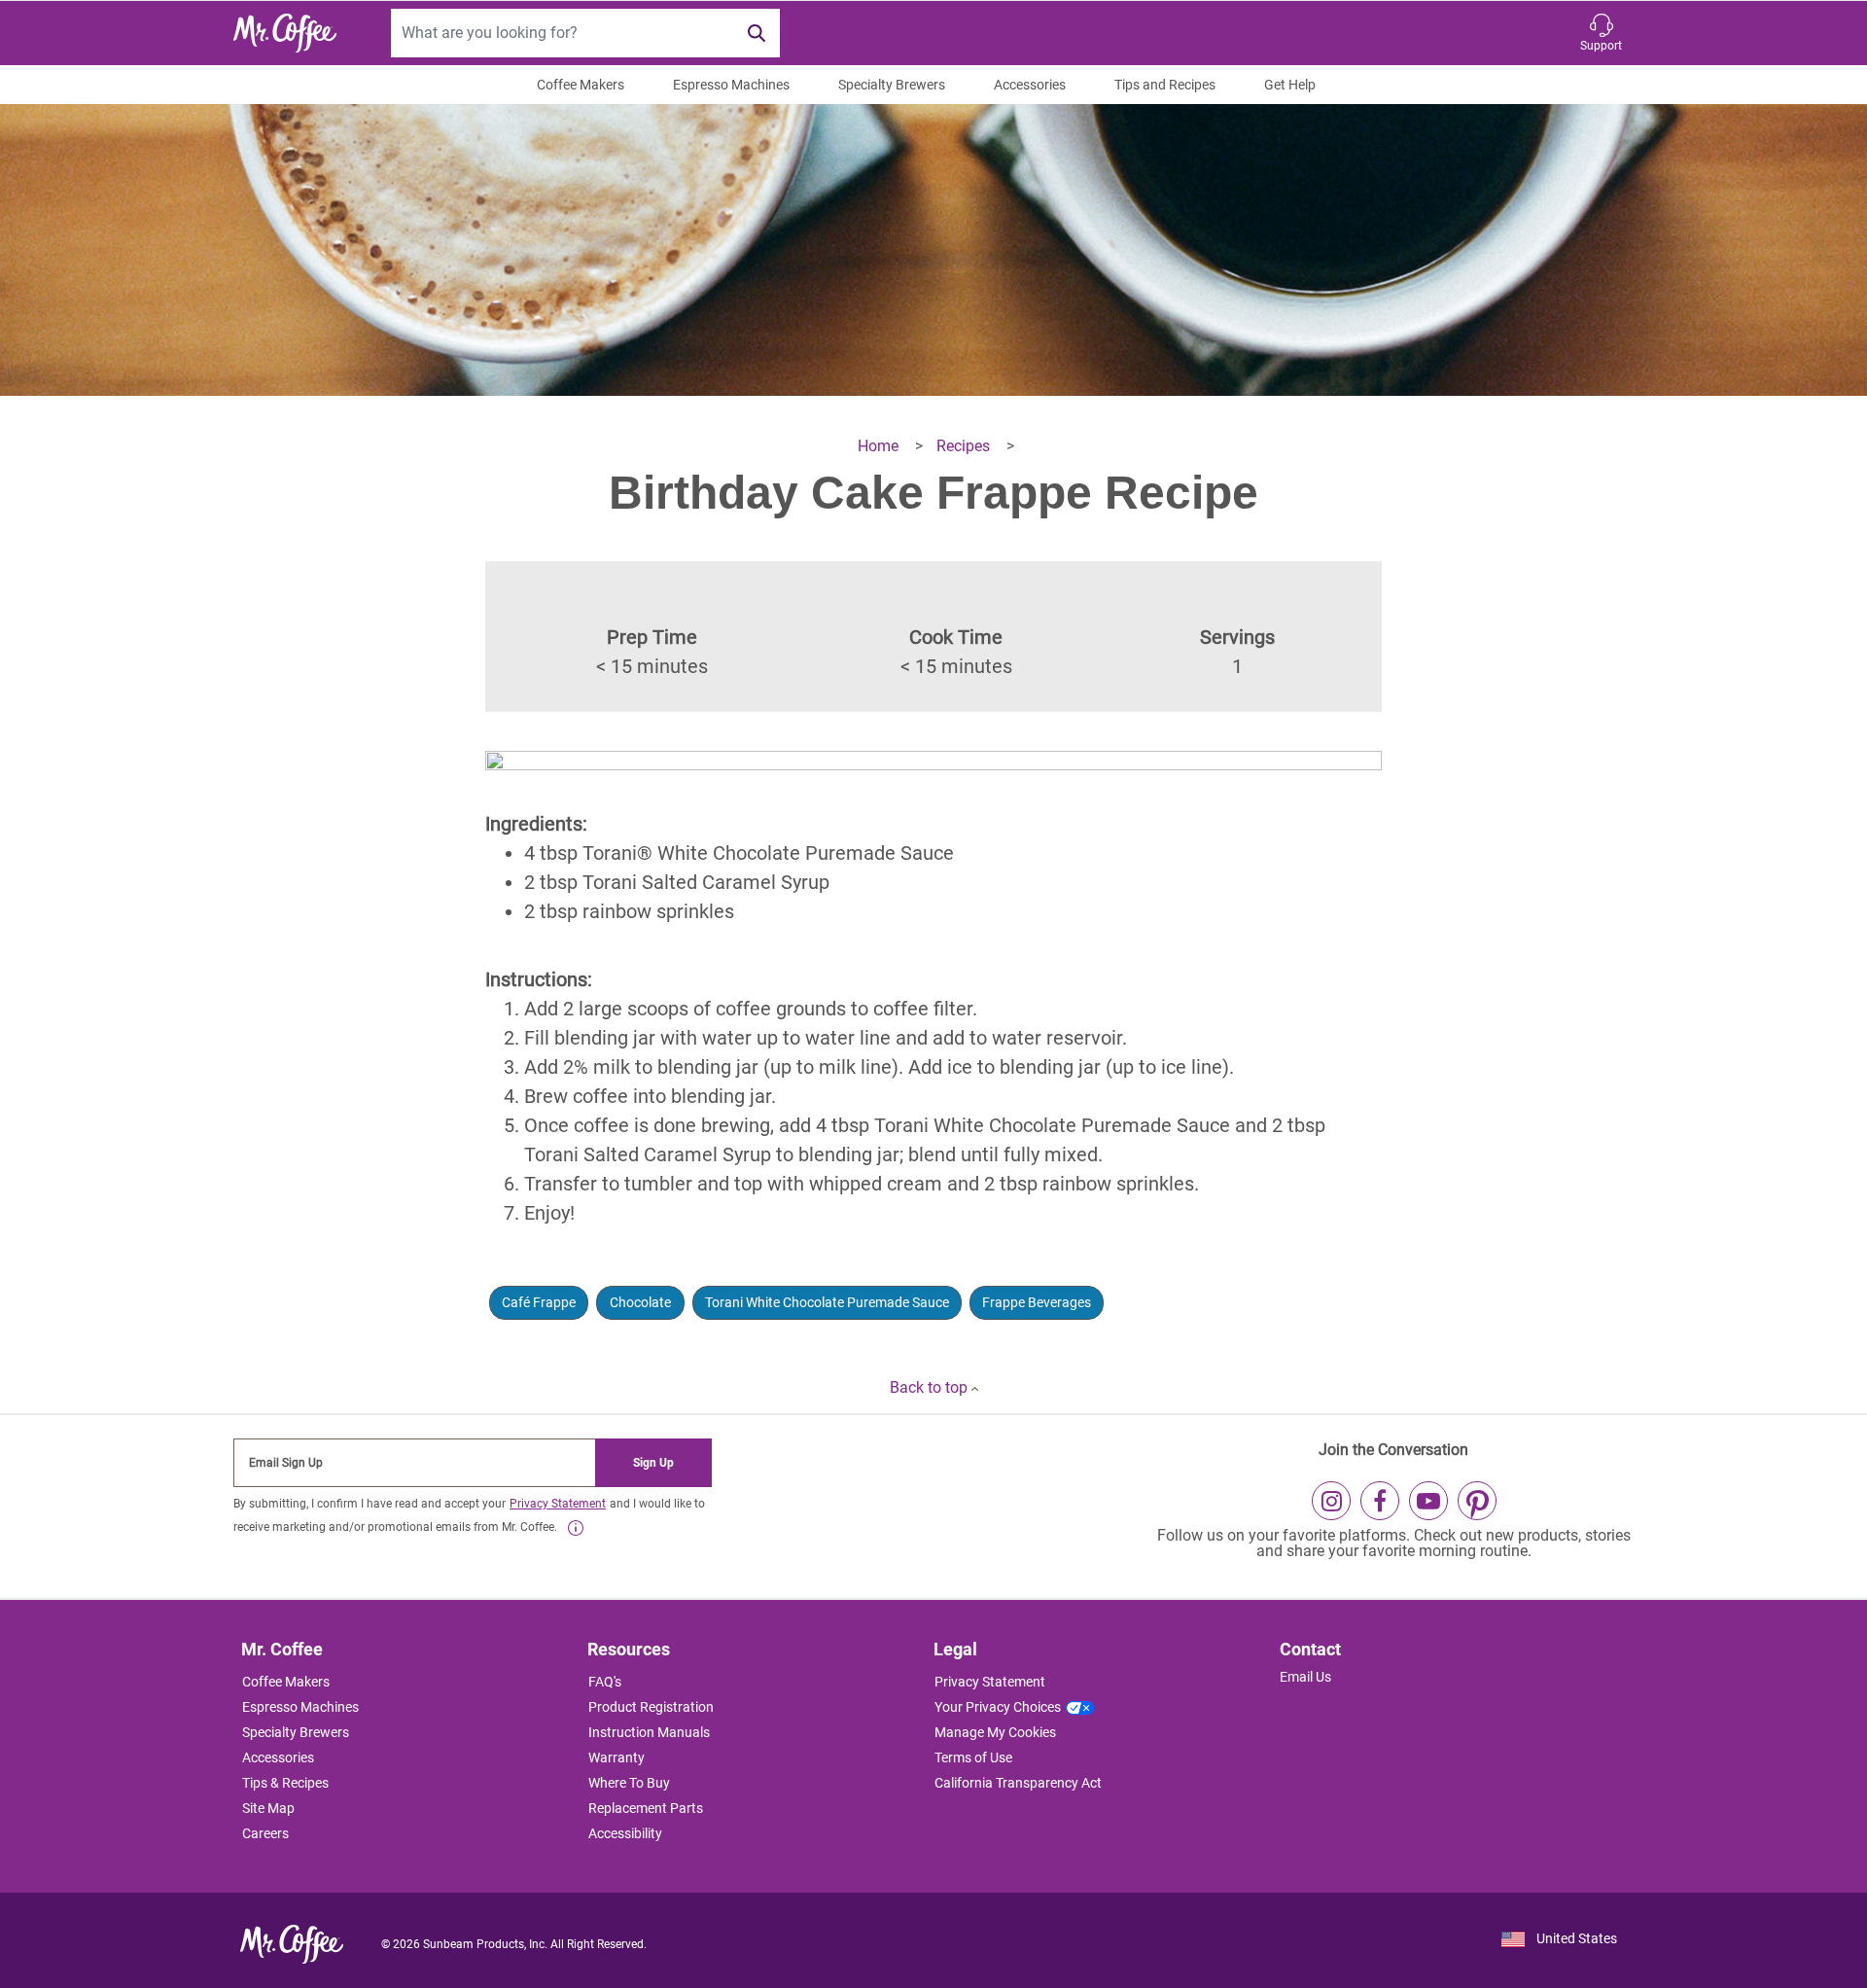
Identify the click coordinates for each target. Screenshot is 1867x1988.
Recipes (965, 446)
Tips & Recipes (285, 1783)
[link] (576, 1528)
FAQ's (605, 1682)
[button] (1601, 33)
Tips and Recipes (1165, 85)
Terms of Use (973, 1757)
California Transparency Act (1018, 1783)
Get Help (1290, 85)
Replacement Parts (646, 1808)
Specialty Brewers (892, 85)
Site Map (268, 1808)
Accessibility (625, 1833)
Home (880, 446)
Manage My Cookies (995, 1732)
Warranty (616, 1757)
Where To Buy (629, 1783)
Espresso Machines (731, 85)
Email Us (1305, 1677)
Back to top (931, 1387)
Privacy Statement (558, 1504)
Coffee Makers (581, 85)
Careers (265, 1833)
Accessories (1030, 85)
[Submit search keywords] (757, 33)
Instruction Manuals (649, 1732)
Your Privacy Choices (998, 1707)
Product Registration (651, 1707)
